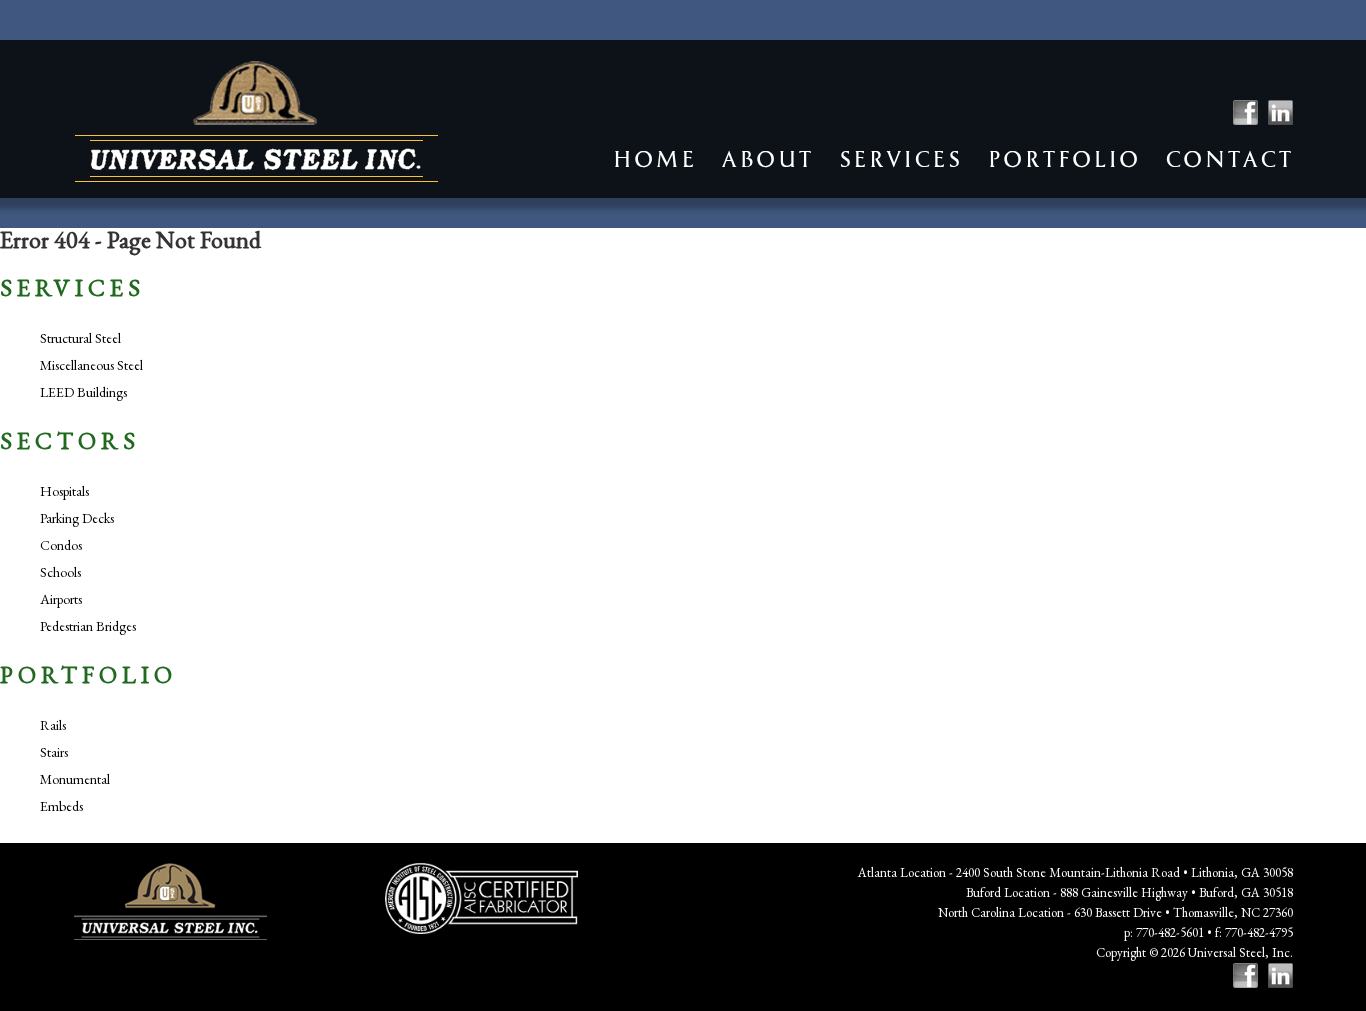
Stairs (54, 752)
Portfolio (1063, 159)
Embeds (61, 806)
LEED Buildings (83, 392)
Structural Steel (80, 338)
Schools (60, 572)
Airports (61, 599)
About (767, 159)
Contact (1229, 159)
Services (900, 159)
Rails (53, 725)
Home (654, 159)
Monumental (75, 779)
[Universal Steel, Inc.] (256, 121)
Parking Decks (77, 518)
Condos (61, 545)
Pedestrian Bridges (88, 626)
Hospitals (64, 491)
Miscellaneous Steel (91, 365)
